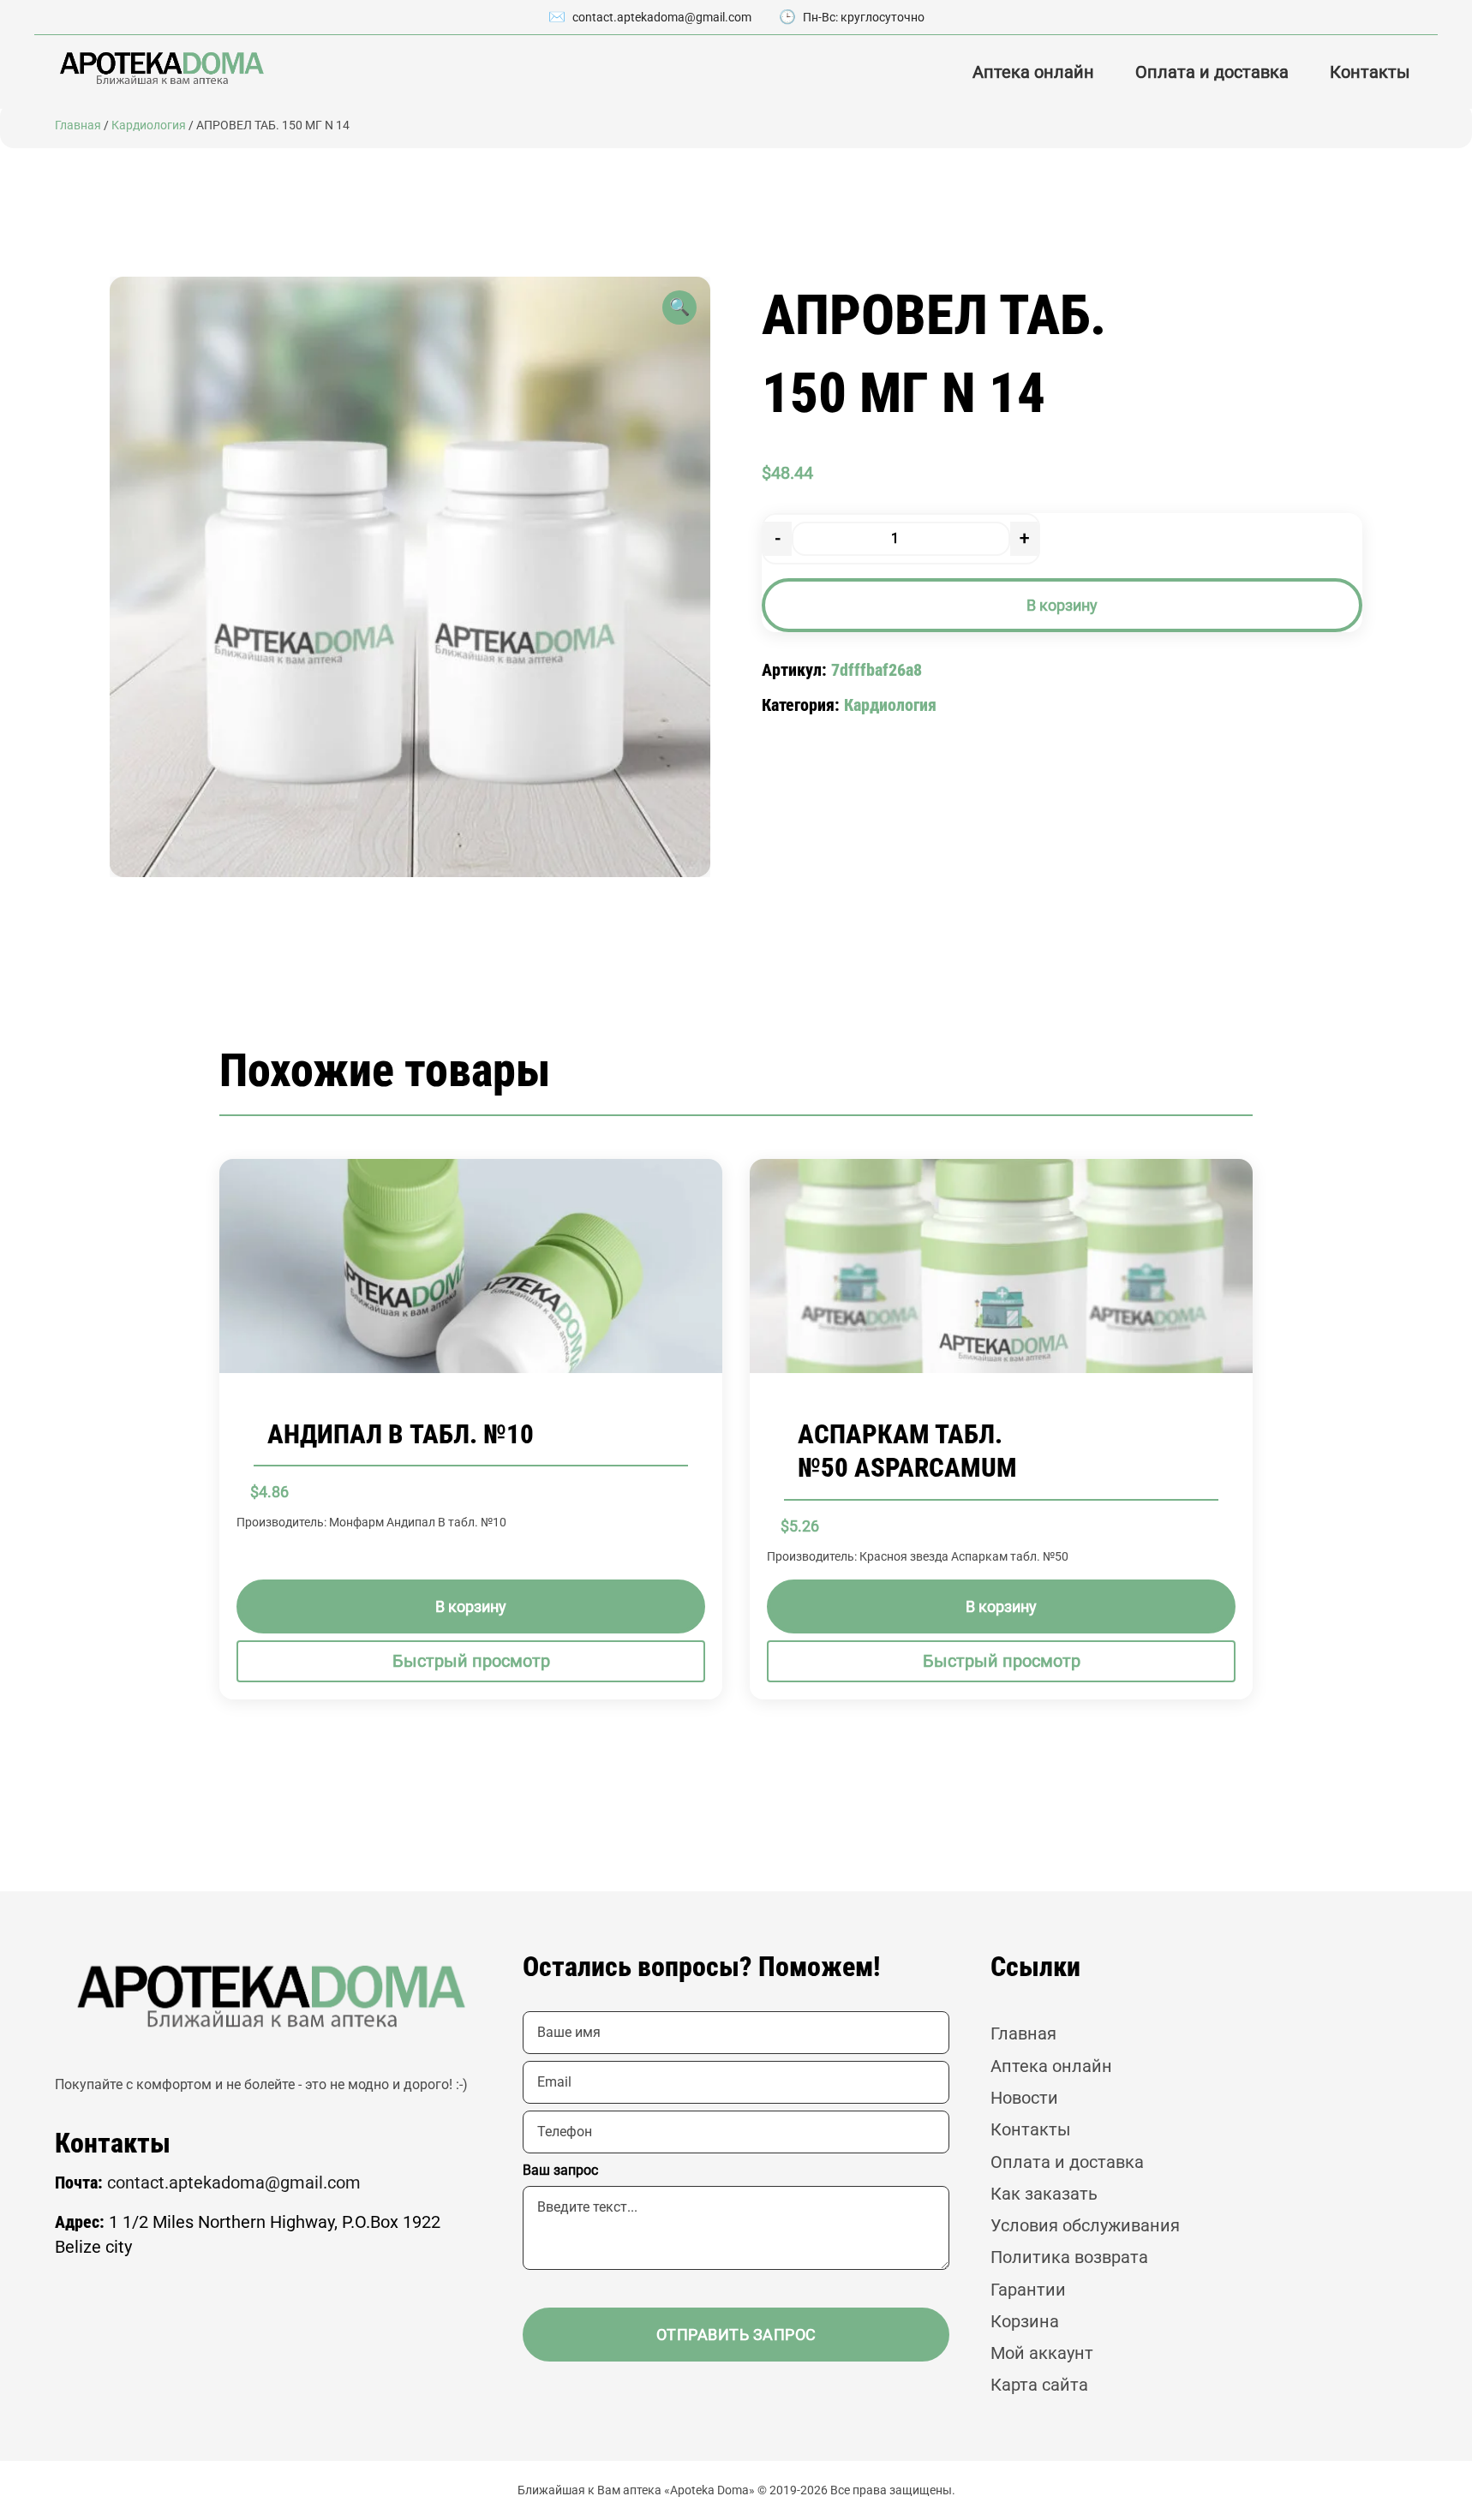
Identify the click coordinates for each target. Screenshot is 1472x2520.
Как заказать (1044, 2194)
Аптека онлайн (1033, 72)
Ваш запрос (560, 2170)
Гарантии (1028, 2290)
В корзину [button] (471, 1606)
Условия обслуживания (1085, 2226)
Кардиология (149, 125)
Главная (78, 125)
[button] (679, 308)
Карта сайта (1039, 2385)
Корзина (1025, 2322)
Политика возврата (1069, 2257)
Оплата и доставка (1212, 72)
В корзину (1062, 605)
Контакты (1370, 72)
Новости (1024, 2098)
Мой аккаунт (1042, 2353)
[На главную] (160, 68)
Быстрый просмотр (471, 1661)
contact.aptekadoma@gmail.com (662, 17)
